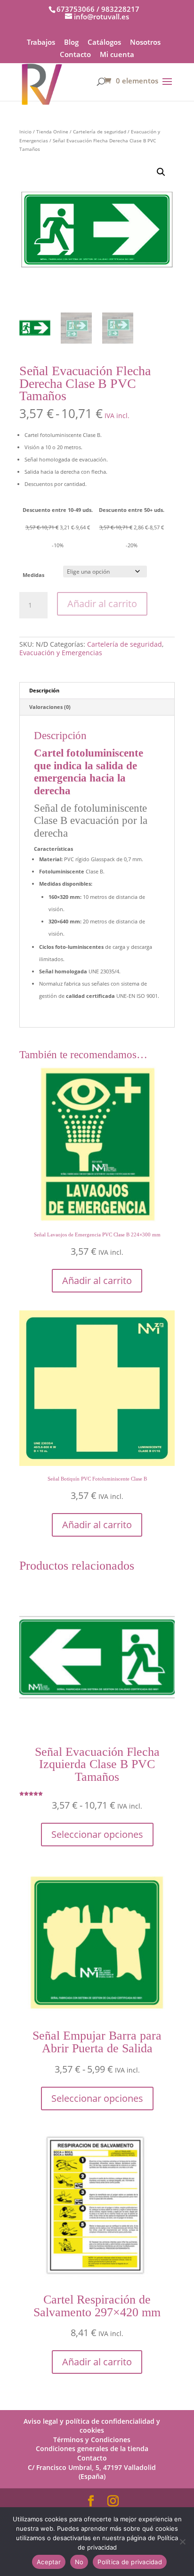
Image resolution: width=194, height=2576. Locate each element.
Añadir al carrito (102, 604)
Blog (71, 43)
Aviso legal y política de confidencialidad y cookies (92, 2426)
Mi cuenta (117, 55)
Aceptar (49, 2562)
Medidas (33, 575)
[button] (161, 172)
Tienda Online (52, 132)
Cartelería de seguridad (100, 132)
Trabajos (41, 43)
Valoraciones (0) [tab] (50, 707)
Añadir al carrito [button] (97, 1280)
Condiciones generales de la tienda (92, 2448)
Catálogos (104, 43)
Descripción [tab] (44, 690)
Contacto (75, 55)
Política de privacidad (130, 2562)
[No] (182, 2542)
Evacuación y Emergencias (61, 653)
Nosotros (145, 43)
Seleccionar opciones (97, 1834)
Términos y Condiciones (92, 2440)
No (79, 2562)
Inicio (25, 132)
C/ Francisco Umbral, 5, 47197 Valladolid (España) (92, 2472)
